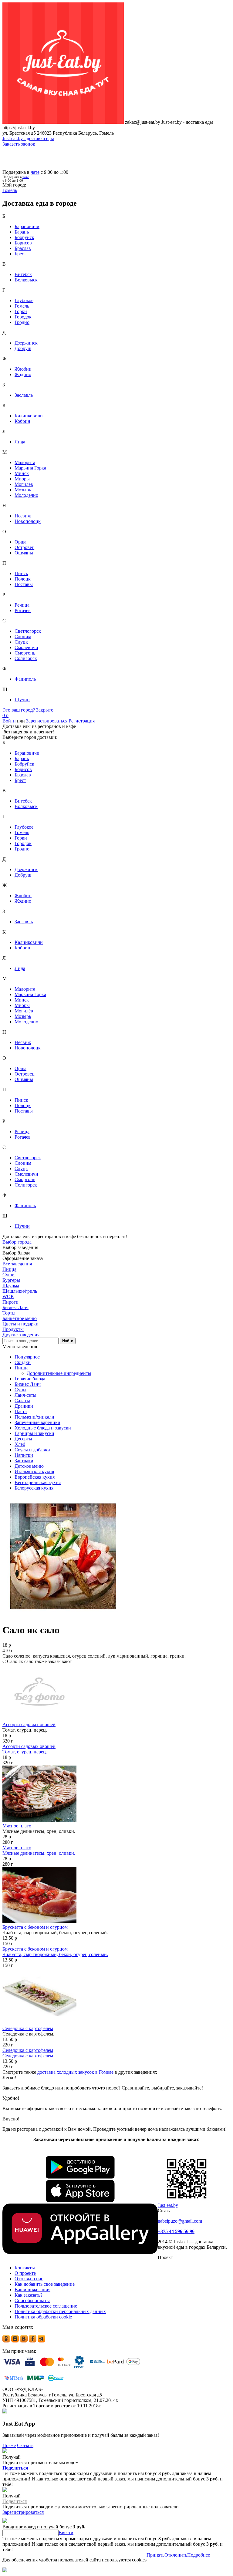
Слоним (23, 636)
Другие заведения (21, 1335)
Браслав (23, 248)
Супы (20, 1390)
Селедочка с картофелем (28, 2028)
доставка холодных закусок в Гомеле (75, 2072)
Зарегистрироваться (47, 721)
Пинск (21, 573)
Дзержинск (26, 343)
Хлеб (20, 1444)
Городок (23, 317)
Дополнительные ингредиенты (59, 1373)
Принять (155, 2555)
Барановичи (27, 226)
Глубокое (24, 300)
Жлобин (23, 369)
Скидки (23, 1362)
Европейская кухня (35, 1477)
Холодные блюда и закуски (43, 1428)
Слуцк (21, 642)
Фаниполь (25, 679)
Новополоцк (28, 521)
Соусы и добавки (32, 1450)
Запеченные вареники (37, 1422)
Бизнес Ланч (28, 1384)
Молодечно (26, 495)
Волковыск (26, 280)
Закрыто (45, 710)
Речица (22, 605)
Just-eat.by (168, 2205)
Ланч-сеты (25, 1395)
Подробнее (199, 2555)
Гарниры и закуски (34, 1433)
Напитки (24, 1455)
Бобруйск (24, 237)
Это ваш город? (19, 710)
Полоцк (23, 579)
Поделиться (15, 2468)
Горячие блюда (30, 1379)
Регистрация (82, 721)
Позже (9, 2445)
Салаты (22, 1401)
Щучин (22, 700)
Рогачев (23, 610)
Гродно (22, 322)
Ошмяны (24, 553)
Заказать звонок (19, 144)
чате (35, 172)
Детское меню (29, 1466)
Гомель (22, 306)
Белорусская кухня (34, 1488)
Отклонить (176, 2555)
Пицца (22, 1368)
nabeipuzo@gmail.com (180, 2221)
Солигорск (26, 658)
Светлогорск (28, 631)
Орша (20, 542)
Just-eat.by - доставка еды (28, 138)
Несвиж (23, 516)
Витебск (23, 274)
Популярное (27, 1357)
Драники (24, 1406)
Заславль (24, 395)
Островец (25, 547)
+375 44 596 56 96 (176, 2231)
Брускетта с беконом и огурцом (35, 1927)
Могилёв (24, 484)
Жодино (23, 374)
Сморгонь (25, 653)
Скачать (25, 2445)
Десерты (23, 1439)
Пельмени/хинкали (34, 1417)
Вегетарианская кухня (38, 1482)
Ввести (66, 2532)
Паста (21, 1411)
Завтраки (24, 1461)
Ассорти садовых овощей (29, 1724)
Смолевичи (26, 647)
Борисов (23, 243)
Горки (21, 311)
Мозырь (23, 490)
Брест (20, 254)
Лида (20, 442)
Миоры (22, 479)
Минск (22, 473)
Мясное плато (17, 1826)
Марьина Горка (30, 468)
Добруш (23, 348)
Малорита (25, 462)
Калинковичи (29, 416)
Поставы (24, 584)
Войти (9, 721)
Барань (22, 232)
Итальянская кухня (34, 1472)
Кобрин (22, 421)
